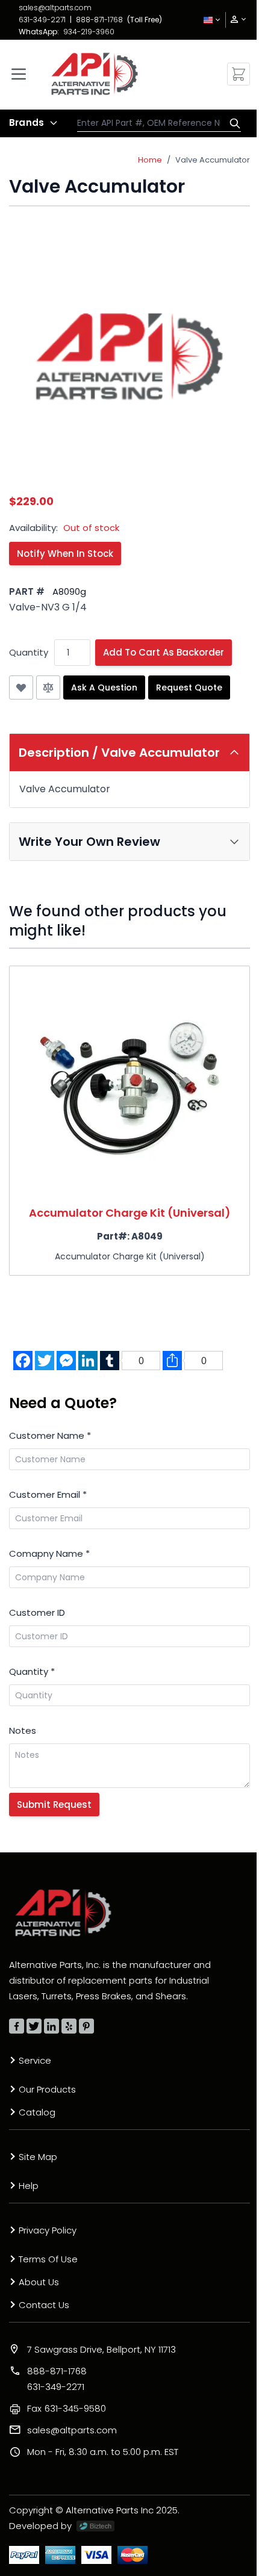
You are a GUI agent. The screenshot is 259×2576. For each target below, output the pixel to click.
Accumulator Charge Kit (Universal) (130, 1213)
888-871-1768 (99, 20)
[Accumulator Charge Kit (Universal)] (129, 1084)
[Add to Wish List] (21, 687)
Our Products (47, 2089)
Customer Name (50, 1435)
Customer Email (48, 1494)
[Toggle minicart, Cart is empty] (239, 74)
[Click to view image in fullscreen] (129, 356)
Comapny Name (49, 1553)
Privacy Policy (48, 2230)
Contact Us (44, 2305)
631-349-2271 (42, 20)
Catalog (37, 2112)
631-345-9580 (67, 2408)
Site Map (38, 2157)
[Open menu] (19, 74)
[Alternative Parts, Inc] (63, 1913)
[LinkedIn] (51, 2026)
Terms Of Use (48, 2259)
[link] (234, 20)
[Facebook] (17, 2026)
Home (150, 160)
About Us (39, 2282)
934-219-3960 (89, 32)
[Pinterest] (86, 2026)
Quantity (29, 652)
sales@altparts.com (55, 8)
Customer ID (37, 1612)
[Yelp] (69, 2026)
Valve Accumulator (213, 160)
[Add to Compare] (48, 687)
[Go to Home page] (95, 74)
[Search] (232, 123)
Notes (23, 1730)
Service (35, 2060)
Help (29, 2186)
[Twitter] (34, 2026)
